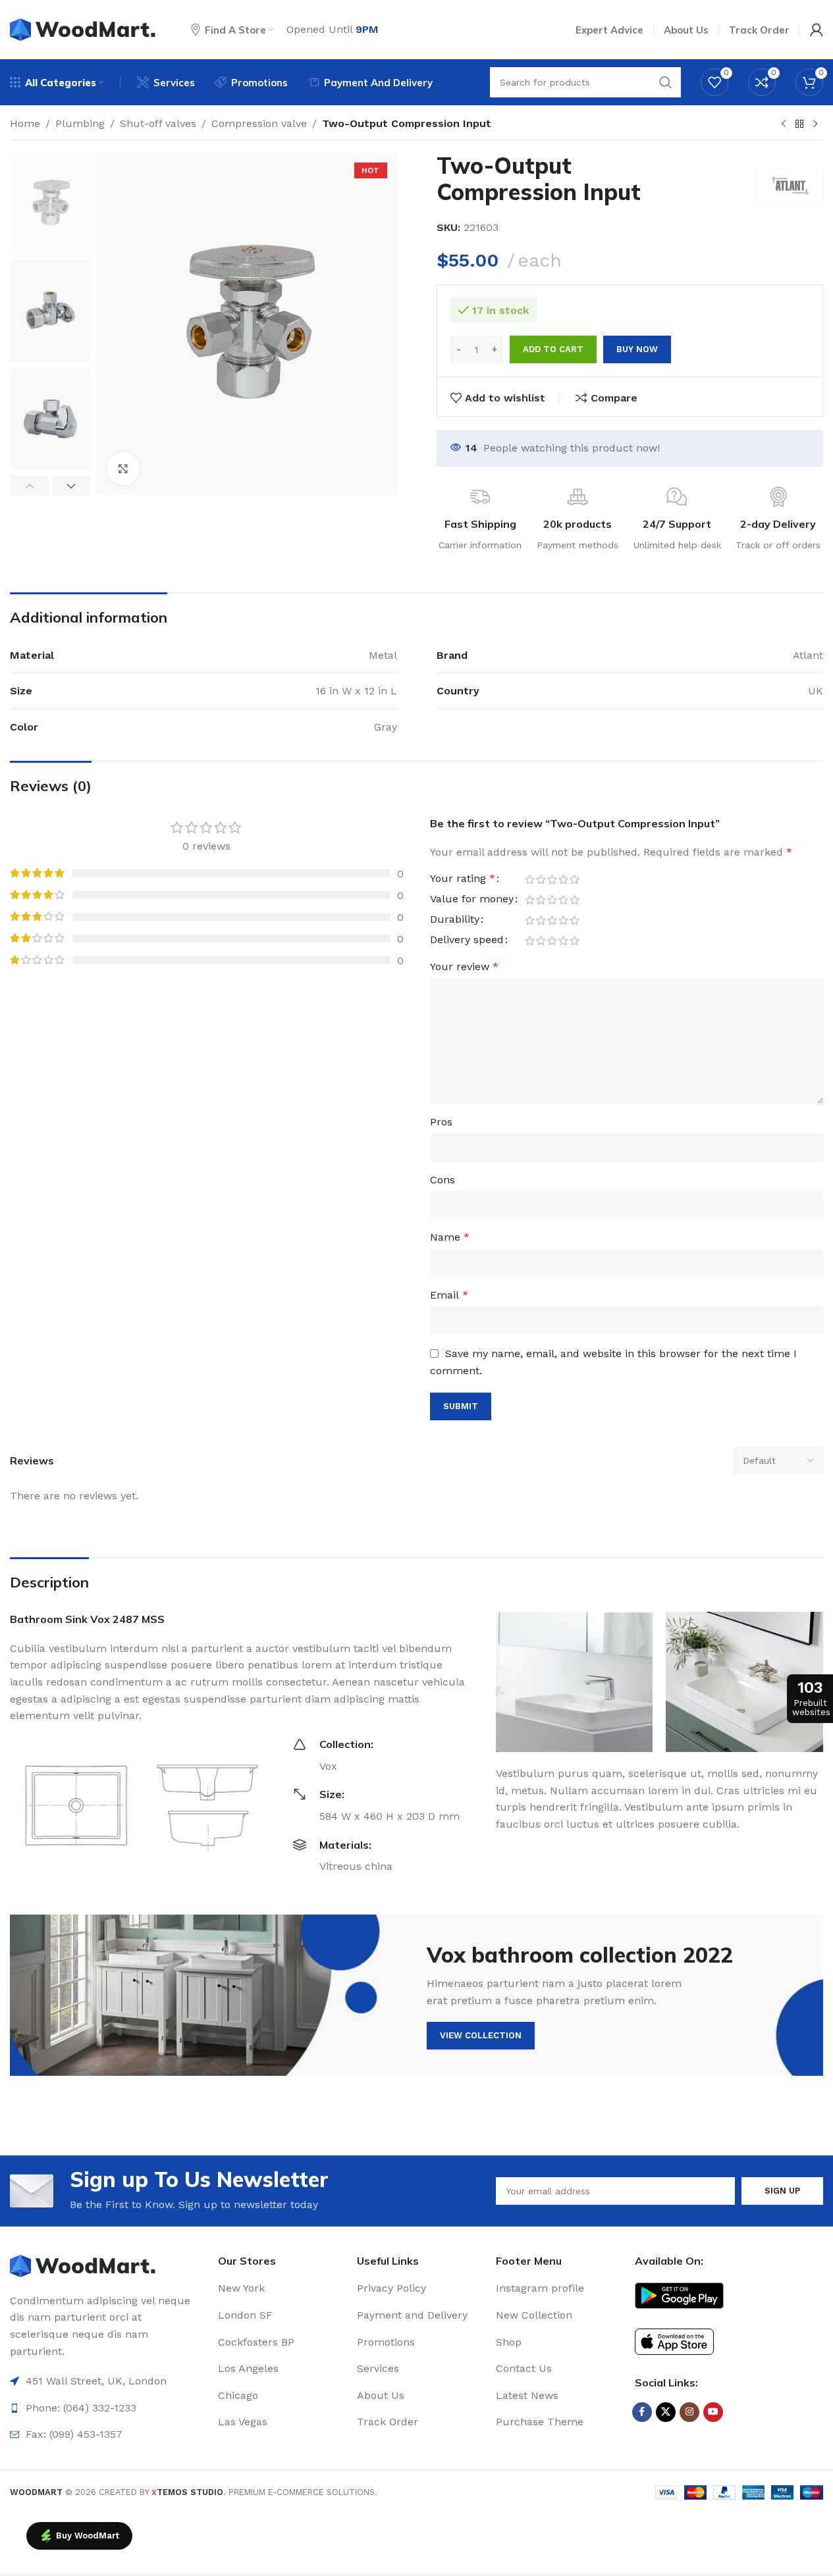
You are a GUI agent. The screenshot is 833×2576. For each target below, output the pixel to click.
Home (25, 123)
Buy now (637, 349)
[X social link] (666, 2412)
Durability (455, 920)
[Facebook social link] (642, 2412)
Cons (443, 1180)
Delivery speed (467, 940)
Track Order (388, 2422)
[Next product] (815, 124)
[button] (29, 486)
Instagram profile (540, 2288)
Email (449, 1295)
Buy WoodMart (88, 2536)
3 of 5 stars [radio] (552, 879)
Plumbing (80, 123)
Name (450, 1237)
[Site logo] (84, 29)
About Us (381, 2395)
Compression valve (259, 123)
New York (241, 2288)
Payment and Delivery (412, 2315)
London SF (245, 2315)
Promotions (386, 2342)
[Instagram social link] (689, 2412)
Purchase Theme (540, 2422)
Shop (509, 2342)
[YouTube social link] (713, 2412)
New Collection (534, 2315)
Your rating (463, 879)
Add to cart (553, 349)
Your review (464, 966)
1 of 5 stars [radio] (530, 879)
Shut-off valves (158, 123)
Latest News (527, 2395)
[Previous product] (784, 124)
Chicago (238, 2395)
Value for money (472, 899)
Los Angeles (248, 2368)
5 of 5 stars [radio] (575, 879)
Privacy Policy (391, 2288)
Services (378, 2368)
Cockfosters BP (256, 2342)
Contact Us (524, 2368)
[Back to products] (799, 124)
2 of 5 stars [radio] (541, 879)
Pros (441, 1122)
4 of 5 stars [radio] (563, 879)
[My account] (817, 30)
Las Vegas (243, 2422)
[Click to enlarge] (123, 469)
